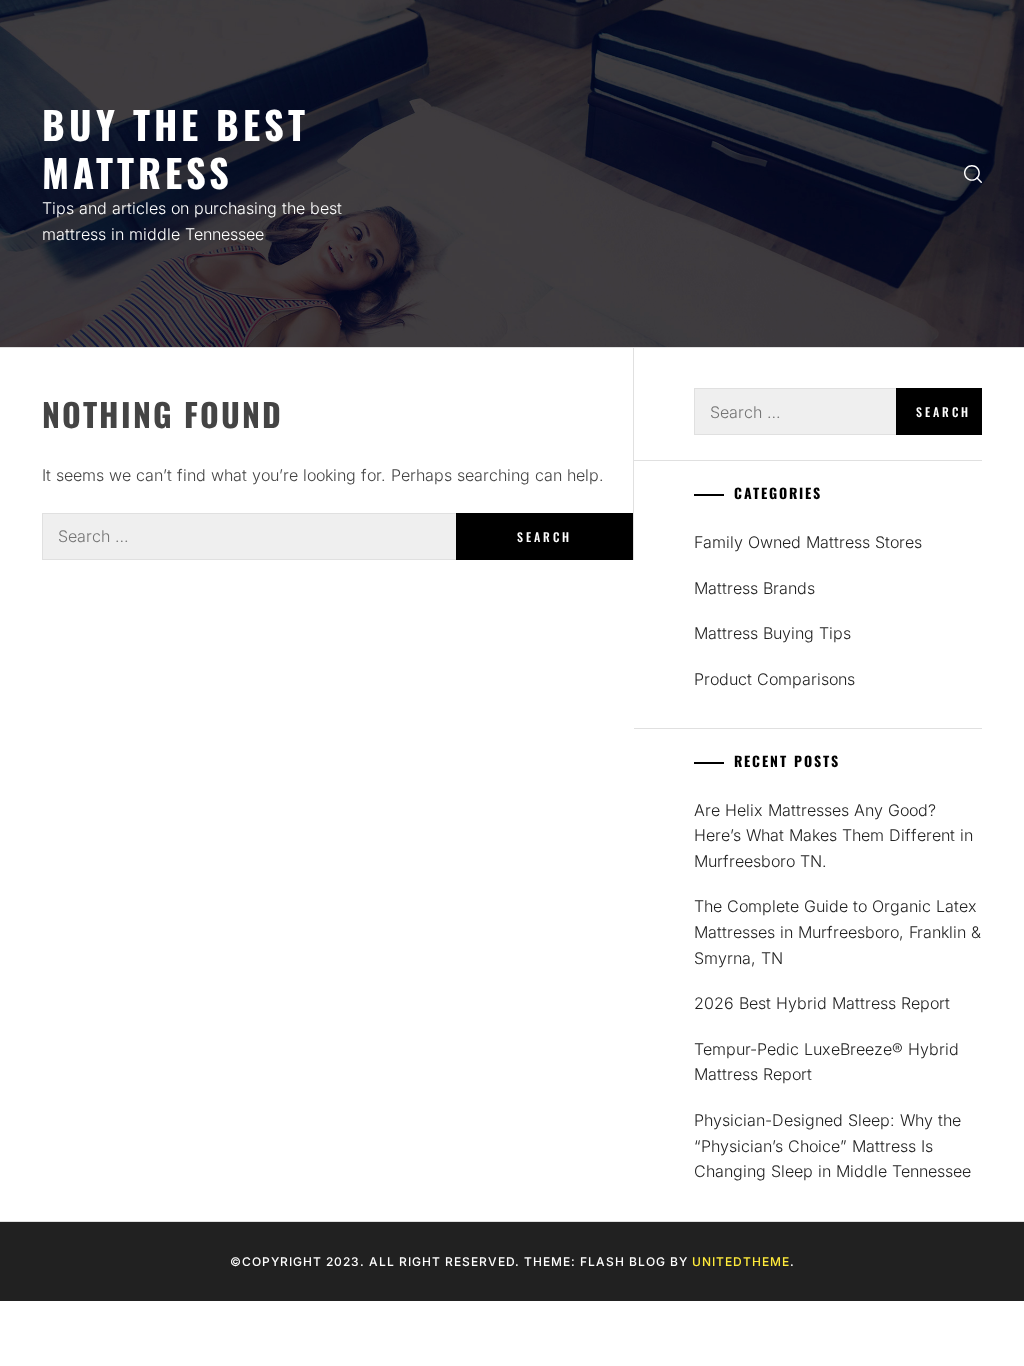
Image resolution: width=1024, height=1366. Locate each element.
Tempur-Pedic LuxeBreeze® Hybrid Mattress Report (826, 1062)
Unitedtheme (741, 1261)
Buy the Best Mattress (175, 147)
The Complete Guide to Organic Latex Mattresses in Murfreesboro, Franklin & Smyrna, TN (837, 931)
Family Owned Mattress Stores (808, 542)
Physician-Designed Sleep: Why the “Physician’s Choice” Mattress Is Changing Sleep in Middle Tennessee (832, 1145)
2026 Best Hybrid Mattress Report (822, 1003)
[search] (973, 173)
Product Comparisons (774, 679)
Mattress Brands (754, 588)
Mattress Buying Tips (772, 633)
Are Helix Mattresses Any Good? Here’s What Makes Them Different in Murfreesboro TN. (833, 835)
